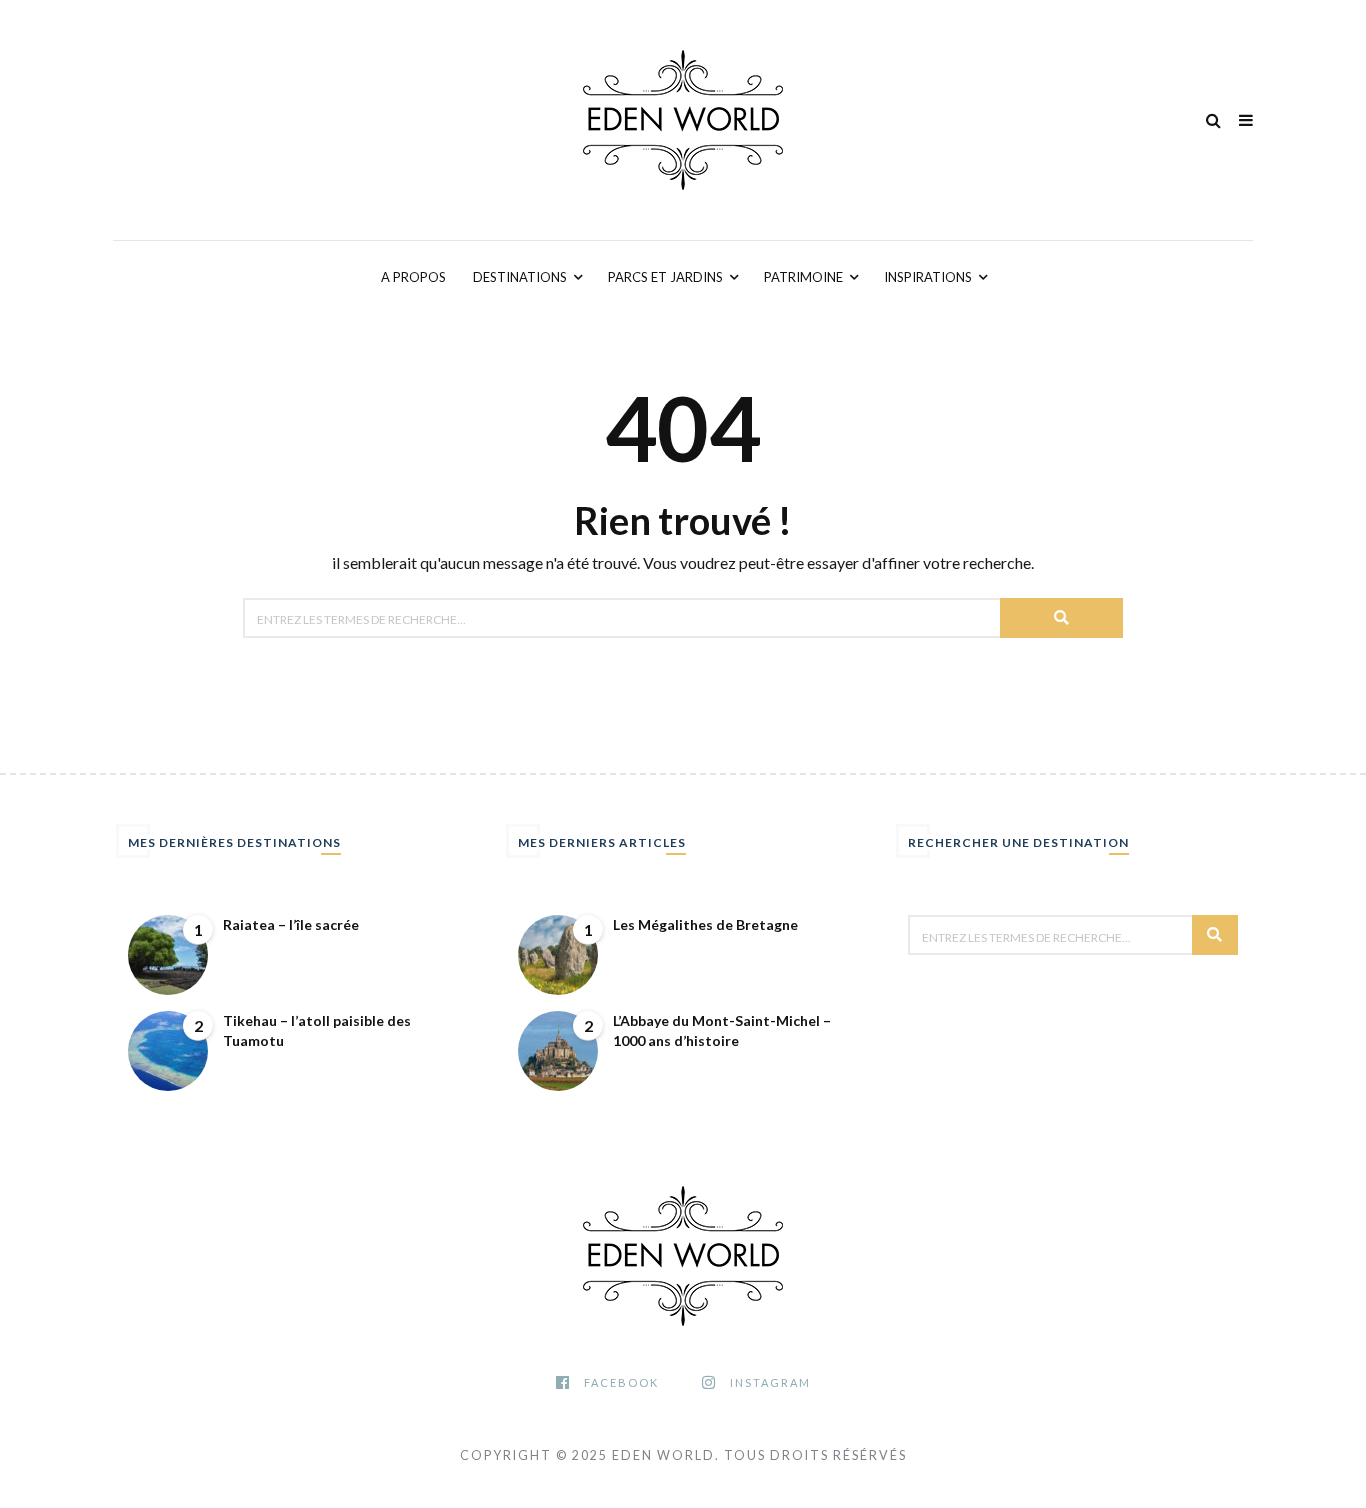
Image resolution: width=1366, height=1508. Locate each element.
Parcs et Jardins (665, 277)
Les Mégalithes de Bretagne (705, 924)
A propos (413, 277)
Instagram (770, 1382)
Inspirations (928, 277)
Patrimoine (803, 277)
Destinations (520, 277)
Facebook (621, 1382)
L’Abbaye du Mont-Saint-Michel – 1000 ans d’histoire (722, 1030)
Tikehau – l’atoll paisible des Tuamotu (317, 1030)
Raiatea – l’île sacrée (291, 924)
